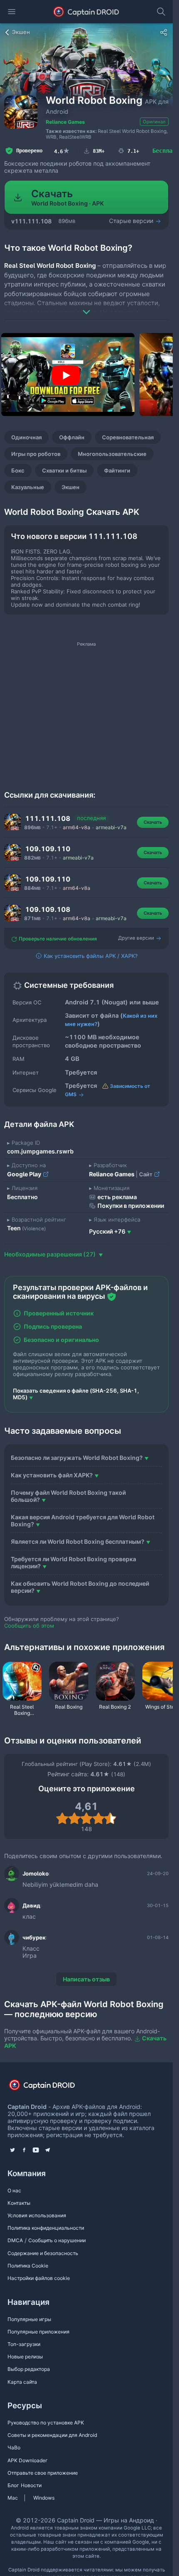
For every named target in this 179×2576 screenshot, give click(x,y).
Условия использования (37, 2215)
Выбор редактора (29, 2369)
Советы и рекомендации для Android (52, 2435)
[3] (86, 1818)
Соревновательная (128, 437)
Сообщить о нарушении (57, 2240)
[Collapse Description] (86, 306)
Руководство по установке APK (46, 2423)
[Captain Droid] (49, 2087)
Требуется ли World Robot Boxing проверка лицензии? (73, 1562)
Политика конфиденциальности (46, 2228)
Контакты (19, 2203)
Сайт (146, 1174)
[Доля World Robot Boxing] (164, 32)
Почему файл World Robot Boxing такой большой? (68, 1496)
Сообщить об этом (29, 1626)
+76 (107, 1231)
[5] (111, 1818)
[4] (98, 1818)
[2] (74, 1818)
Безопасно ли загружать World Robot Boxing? (77, 1458)
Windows (44, 2498)
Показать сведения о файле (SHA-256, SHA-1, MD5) (76, 1394)
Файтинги (117, 470)
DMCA (15, 2240)
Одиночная (26, 437)
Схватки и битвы (64, 470)
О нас (14, 2190)
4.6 (62, 151)
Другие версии (137, 938)
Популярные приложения (39, 2332)
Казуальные (28, 487)
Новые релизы (25, 2357)
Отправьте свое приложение (43, 2473)
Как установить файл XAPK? (52, 1475)
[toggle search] (161, 12)
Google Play (25, 1174)
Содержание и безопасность (43, 2253)
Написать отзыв (86, 1979)
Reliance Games (65, 122)
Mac (13, 2498)
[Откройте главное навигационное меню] (12, 12)
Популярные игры (29, 2319)
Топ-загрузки (24, 2344)
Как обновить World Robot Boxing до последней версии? (80, 1587)
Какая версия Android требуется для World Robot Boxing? (83, 1521)
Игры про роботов (36, 454)
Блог (13, 2485)
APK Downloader (27, 2460)
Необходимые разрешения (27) (51, 1254)
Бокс (18, 470)
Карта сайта (22, 2382)
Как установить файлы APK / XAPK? (90, 956)
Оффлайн (72, 437)
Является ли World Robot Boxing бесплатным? (78, 1541)
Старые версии (132, 221)
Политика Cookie (28, 2266)
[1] (62, 1818)
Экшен (71, 487)
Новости (31, 2485)
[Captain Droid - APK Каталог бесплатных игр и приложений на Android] (86, 12)
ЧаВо (14, 2447)
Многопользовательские (112, 454)
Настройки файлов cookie (39, 2278)
